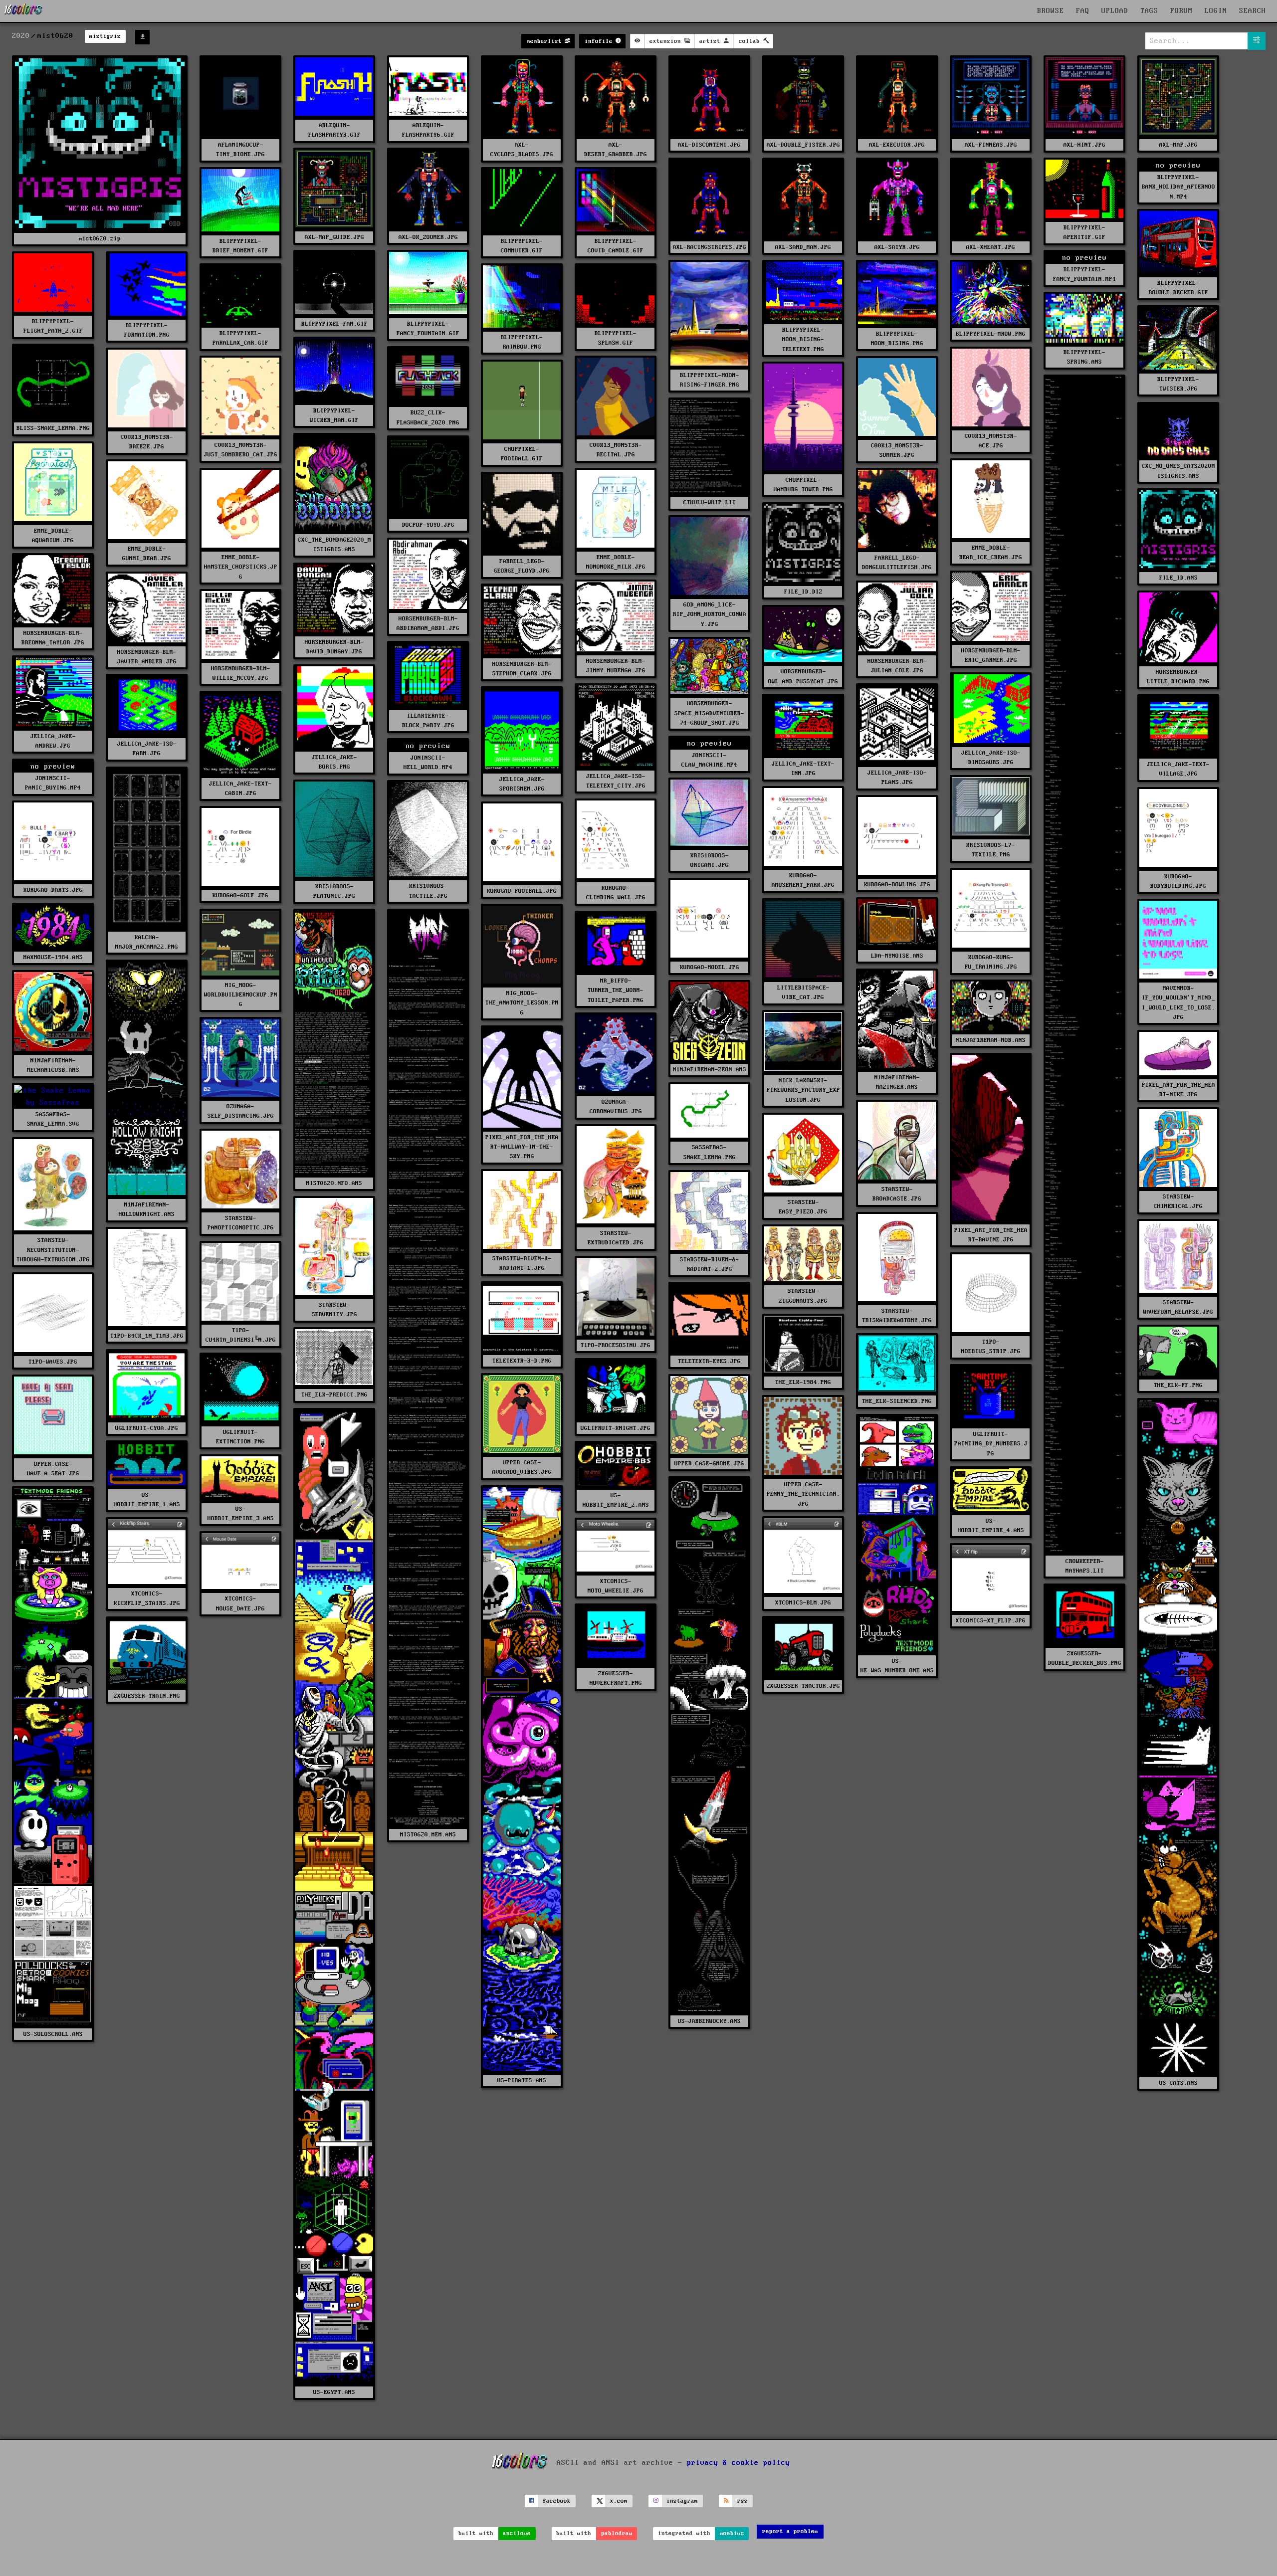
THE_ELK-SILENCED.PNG (897, 1401)
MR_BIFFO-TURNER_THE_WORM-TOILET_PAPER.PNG (616, 990)
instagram (682, 2501)
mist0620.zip (100, 239)
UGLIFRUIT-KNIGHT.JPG (616, 1428)
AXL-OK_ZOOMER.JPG (428, 237)
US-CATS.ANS (1178, 2083)
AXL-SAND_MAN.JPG (803, 247)
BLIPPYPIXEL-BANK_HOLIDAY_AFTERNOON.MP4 (1178, 187)
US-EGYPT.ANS (334, 2392)
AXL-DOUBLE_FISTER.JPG (803, 145)
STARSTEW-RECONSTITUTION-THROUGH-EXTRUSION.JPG (53, 1250)
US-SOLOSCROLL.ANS (53, 2034)
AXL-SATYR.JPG (897, 247)
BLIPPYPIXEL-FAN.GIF (334, 324)
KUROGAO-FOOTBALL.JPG (522, 891)
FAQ (1083, 11)
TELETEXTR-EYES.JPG (709, 1361)
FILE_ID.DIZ (803, 592)
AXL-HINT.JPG (1084, 145)
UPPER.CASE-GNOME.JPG (709, 1464)
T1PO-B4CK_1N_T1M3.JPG (147, 1336)
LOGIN (1216, 11)
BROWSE (1051, 11)
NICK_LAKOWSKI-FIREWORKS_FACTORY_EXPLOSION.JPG (803, 1090)
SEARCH (1253, 11)
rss (743, 2501)
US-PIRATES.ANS (522, 2081)
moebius (732, 2533)
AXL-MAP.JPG (1178, 145)
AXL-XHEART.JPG (991, 247)
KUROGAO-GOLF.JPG (240, 895)
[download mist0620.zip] (142, 37)
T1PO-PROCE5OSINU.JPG (616, 1345)
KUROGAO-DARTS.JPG (53, 890)
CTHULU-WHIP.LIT (710, 502)
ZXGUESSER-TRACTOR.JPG (803, 1686)
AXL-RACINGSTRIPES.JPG (710, 247)
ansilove (517, 2533)
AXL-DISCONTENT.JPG (709, 145)
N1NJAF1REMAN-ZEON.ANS (710, 1070)
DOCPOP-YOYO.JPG (428, 525)
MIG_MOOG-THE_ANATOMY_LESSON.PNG (522, 1003)
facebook (557, 2501)
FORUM (1181, 11)
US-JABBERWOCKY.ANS (709, 2021)
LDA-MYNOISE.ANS (897, 956)
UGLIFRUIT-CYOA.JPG (147, 1428)
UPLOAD (1115, 11)
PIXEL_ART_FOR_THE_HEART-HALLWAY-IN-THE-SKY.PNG (522, 1147)
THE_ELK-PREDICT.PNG (334, 1395)
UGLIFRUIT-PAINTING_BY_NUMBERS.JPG (991, 1444)
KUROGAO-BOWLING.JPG (897, 885)
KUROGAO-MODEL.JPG (710, 967)
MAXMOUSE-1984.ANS (53, 957)
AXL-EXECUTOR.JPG (897, 145)
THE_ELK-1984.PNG (803, 1382)
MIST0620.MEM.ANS (428, 1835)
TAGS (1149, 11)
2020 (21, 36)
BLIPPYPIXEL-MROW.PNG (991, 334)
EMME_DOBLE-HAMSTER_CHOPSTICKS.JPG (241, 567)
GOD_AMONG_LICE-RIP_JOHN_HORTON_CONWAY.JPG (710, 614)
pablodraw (617, 2533)
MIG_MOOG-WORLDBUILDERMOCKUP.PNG (241, 995)
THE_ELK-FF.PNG (1178, 1385)
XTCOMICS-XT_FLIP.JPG (991, 1621)
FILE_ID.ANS (1178, 578)
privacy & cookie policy (739, 2463)
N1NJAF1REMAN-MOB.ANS (991, 1040)
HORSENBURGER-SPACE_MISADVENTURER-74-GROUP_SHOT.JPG (709, 713)
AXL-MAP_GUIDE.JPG (334, 237)
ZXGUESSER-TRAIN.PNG (147, 1696)
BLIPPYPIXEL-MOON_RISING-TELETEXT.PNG (803, 339)
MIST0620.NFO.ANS (334, 1183)
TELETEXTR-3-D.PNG (522, 1361)
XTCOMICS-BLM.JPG (803, 1603)
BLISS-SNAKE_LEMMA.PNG (53, 428)
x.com (619, 2501)
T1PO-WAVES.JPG (53, 1362)
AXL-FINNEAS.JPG (991, 145)
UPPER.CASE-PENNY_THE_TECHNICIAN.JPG (803, 1494)
